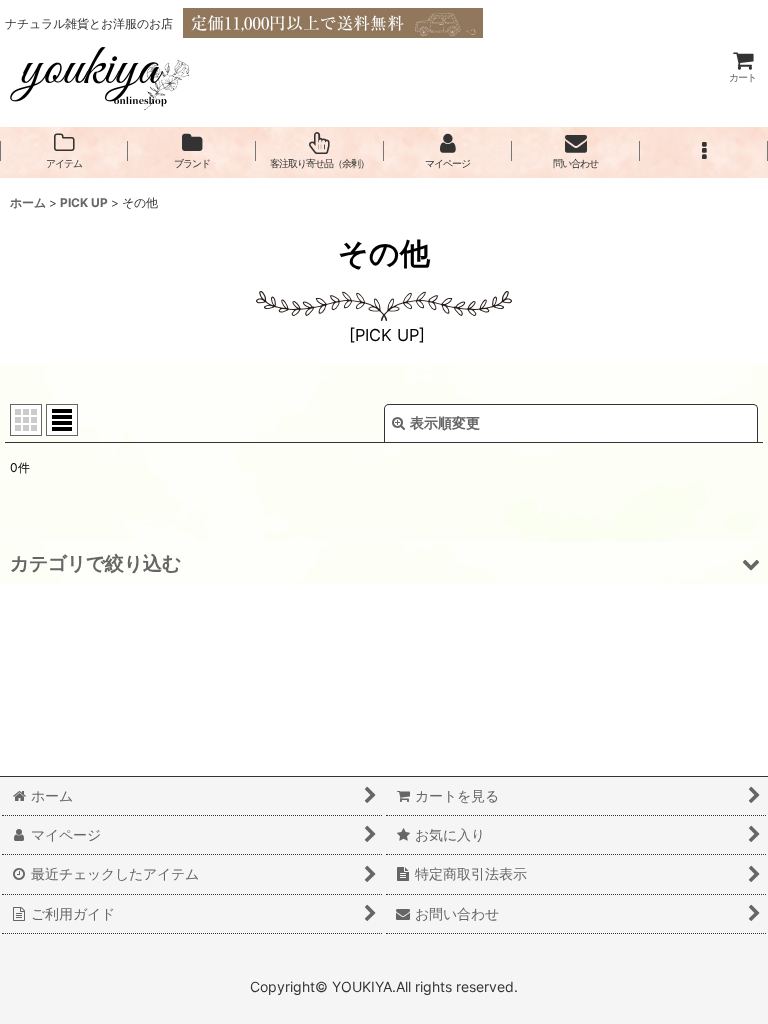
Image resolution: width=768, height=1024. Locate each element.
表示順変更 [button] (445, 422)
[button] (704, 151)
